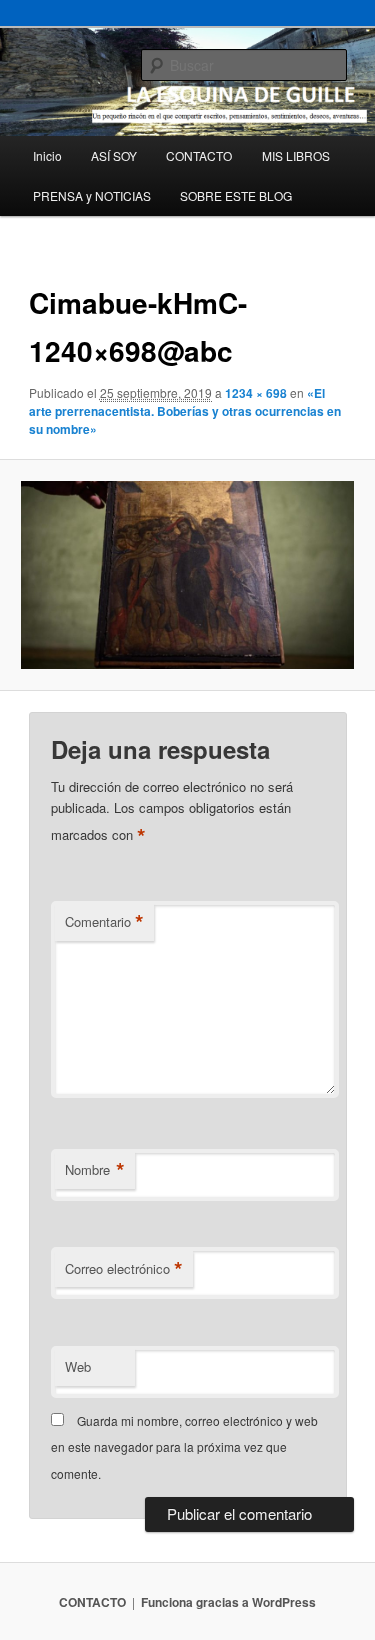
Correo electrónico (124, 1269)
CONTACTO (199, 155)
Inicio (47, 155)
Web (78, 1366)
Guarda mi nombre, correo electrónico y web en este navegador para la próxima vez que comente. (184, 1447)
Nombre (95, 1170)
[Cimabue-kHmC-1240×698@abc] (187, 575)
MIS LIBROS (296, 155)
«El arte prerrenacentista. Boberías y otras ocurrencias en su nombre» (185, 411)
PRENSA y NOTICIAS (92, 195)
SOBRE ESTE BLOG (236, 195)
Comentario (104, 922)
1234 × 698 (256, 393)
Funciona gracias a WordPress (228, 1602)
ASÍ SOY (114, 155)
